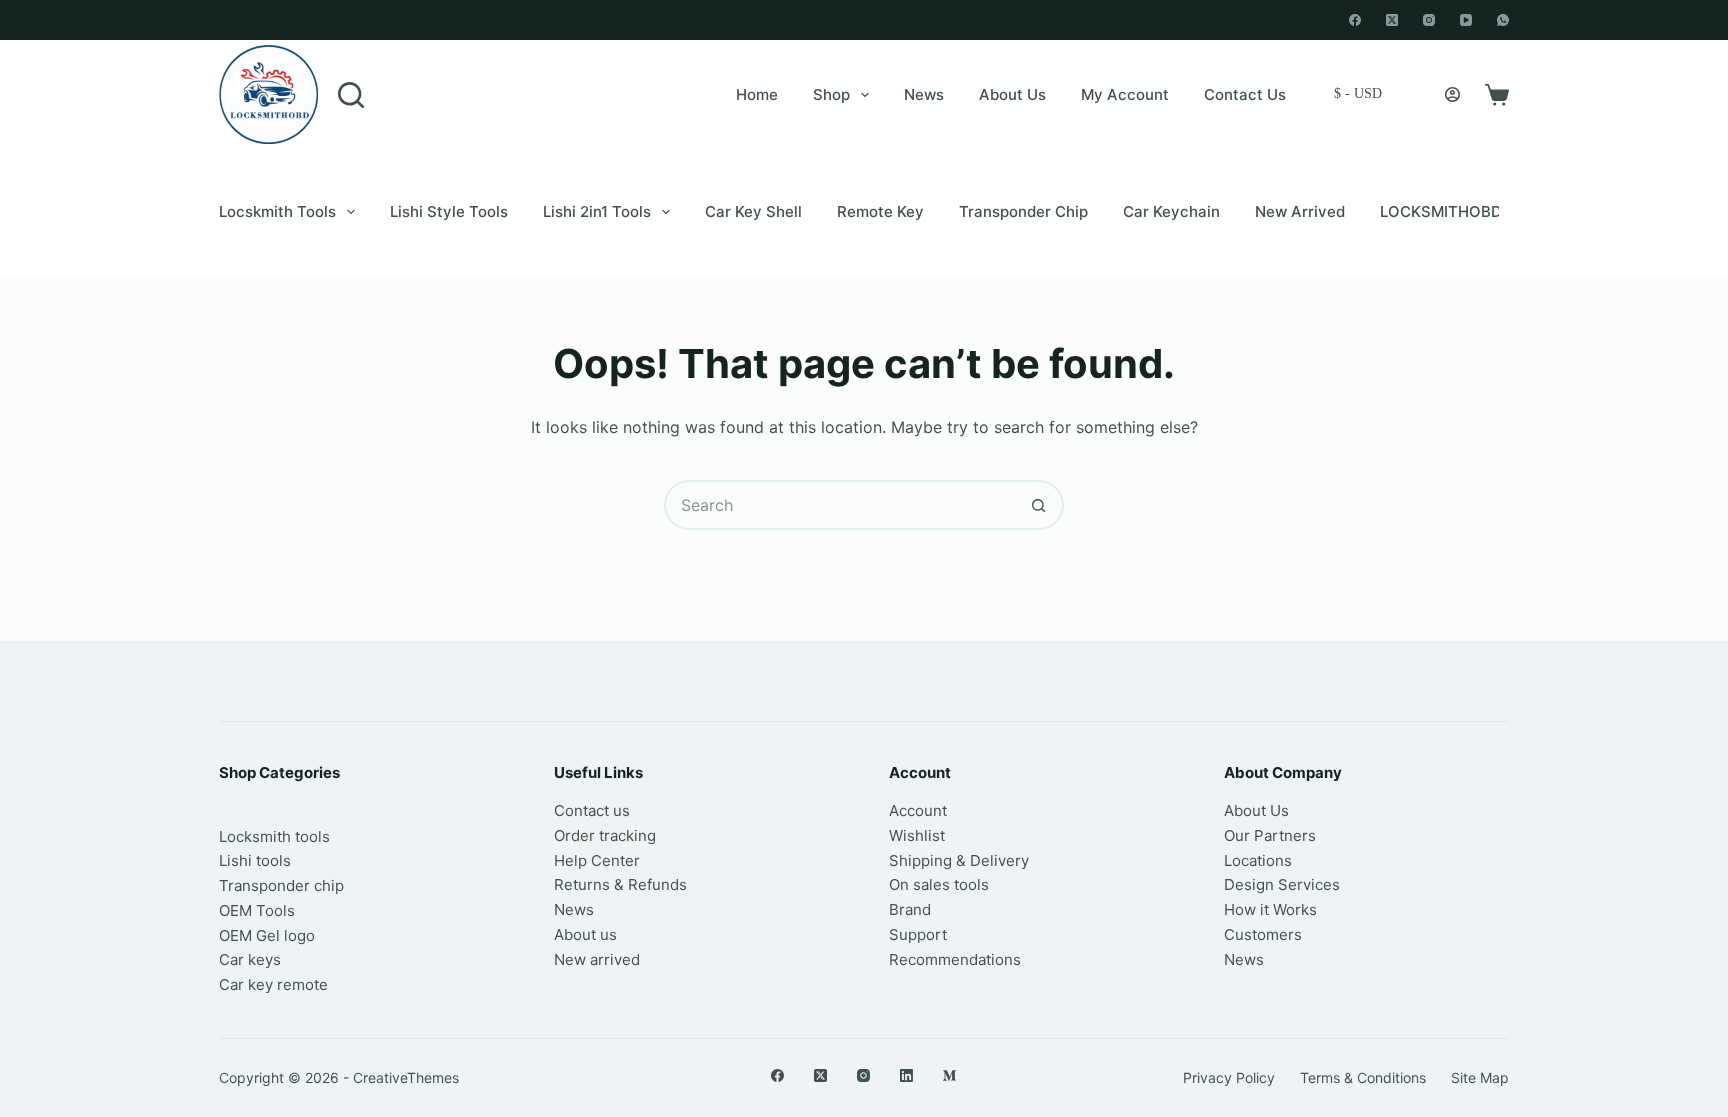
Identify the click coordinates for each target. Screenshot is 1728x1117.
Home (757, 94)
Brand (910, 909)
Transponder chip (1023, 211)
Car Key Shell (753, 211)
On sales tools (939, 884)
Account (918, 810)
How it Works (1270, 909)
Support (918, 934)
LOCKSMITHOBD (1441, 211)
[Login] (1452, 94)
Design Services (1282, 884)
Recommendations (955, 959)
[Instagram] (1429, 20)
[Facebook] (1355, 20)
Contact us (592, 810)
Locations (1258, 860)
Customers (1263, 934)
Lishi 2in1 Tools (597, 211)
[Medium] (949, 1075)
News (924, 94)
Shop (831, 94)
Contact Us (1245, 94)
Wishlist (917, 835)
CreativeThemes (406, 1077)
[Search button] (1039, 505)
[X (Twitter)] (1392, 20)
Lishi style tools (449, 211)
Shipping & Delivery (959, 860)
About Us (1012, 94)
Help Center (597, 860)
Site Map (1480, 1077)
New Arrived (1300, 211)
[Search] (351, 95)
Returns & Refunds (620, 884)
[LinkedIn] (906, 1075)
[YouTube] (1466, 20)
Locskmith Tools (277, 211)
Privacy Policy (1229, 1077)
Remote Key (880, 211)
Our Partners (1270, 835)
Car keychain (1171, 211)
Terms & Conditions (1363, 1077)
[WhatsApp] (1503, 20)
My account (1125, 94)
